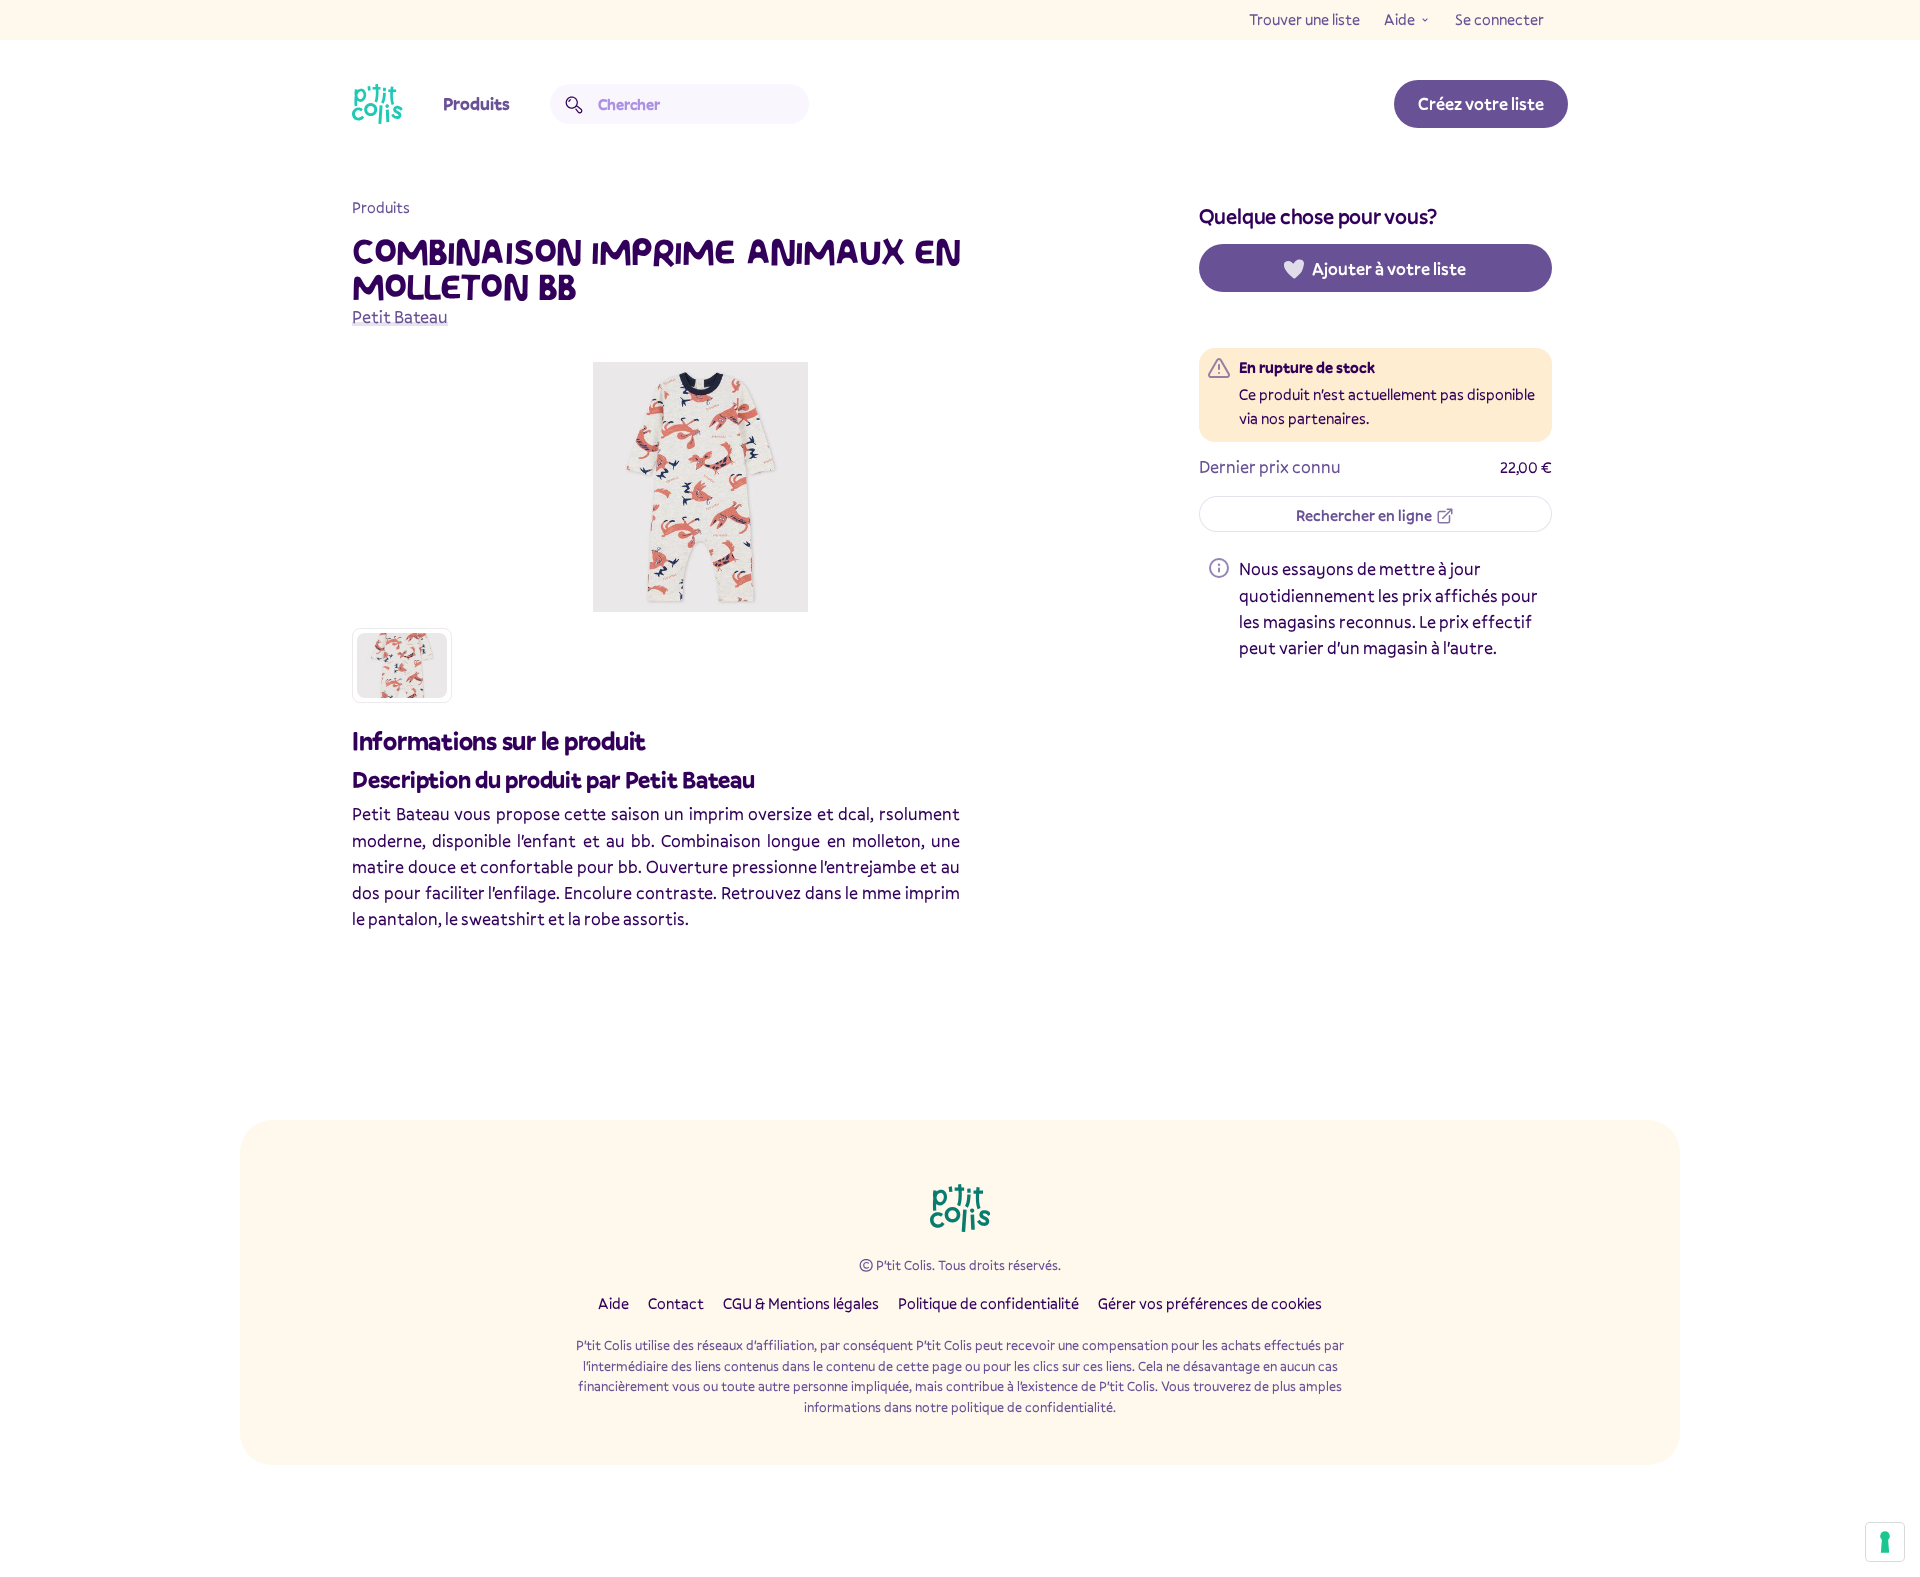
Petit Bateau (400, 316)
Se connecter (1499, 19)
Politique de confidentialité (988, 1303)
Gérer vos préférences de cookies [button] (1210, 1303)
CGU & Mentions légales (801, 1303)
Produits (476, 103)
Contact (676, 1303)
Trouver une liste (1304, 19)
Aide (1399, 19)
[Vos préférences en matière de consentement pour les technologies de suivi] (1885, 1542)
